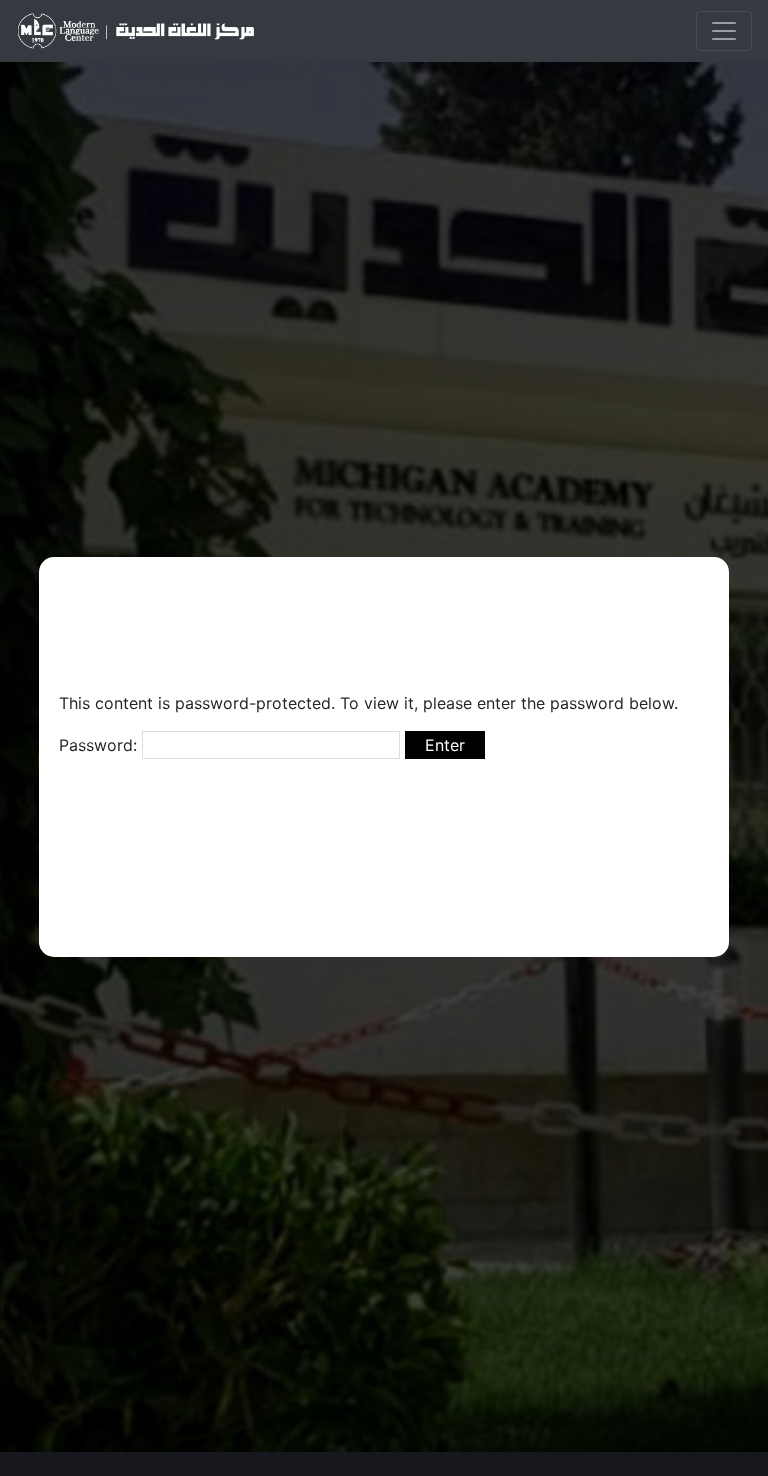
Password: (100, 745)
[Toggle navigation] (724, 31)
